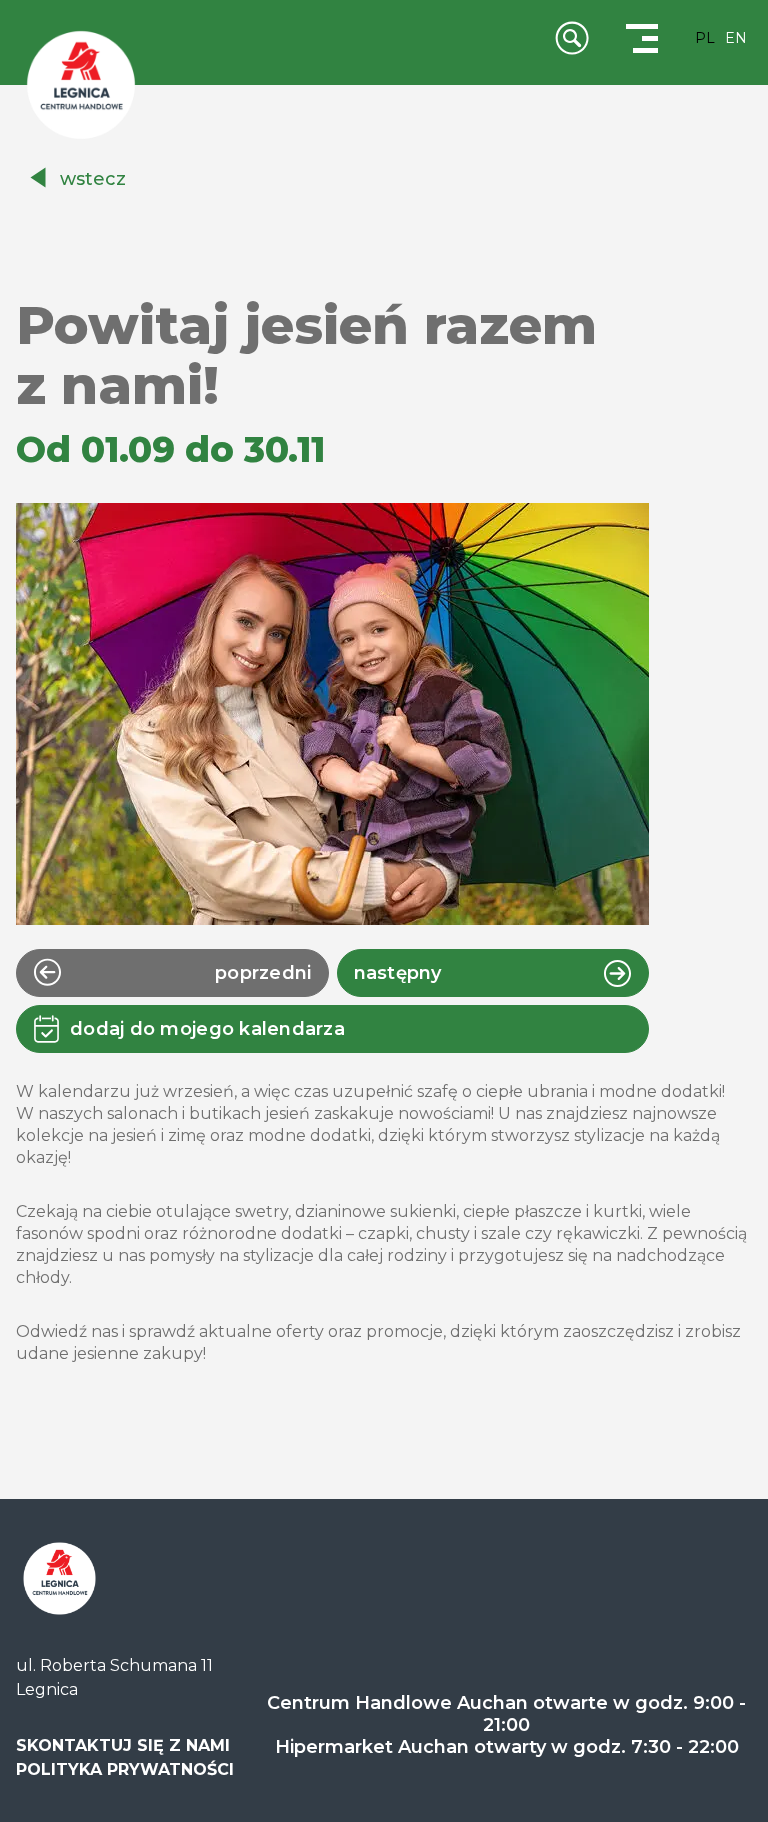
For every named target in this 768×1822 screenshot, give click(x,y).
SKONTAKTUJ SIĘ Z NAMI (123, 1745)
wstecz (93, 179)
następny (398, 973)
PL (705, 38)
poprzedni (263, 973)
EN (736, 38)
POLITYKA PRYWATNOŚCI (125, 1769)
